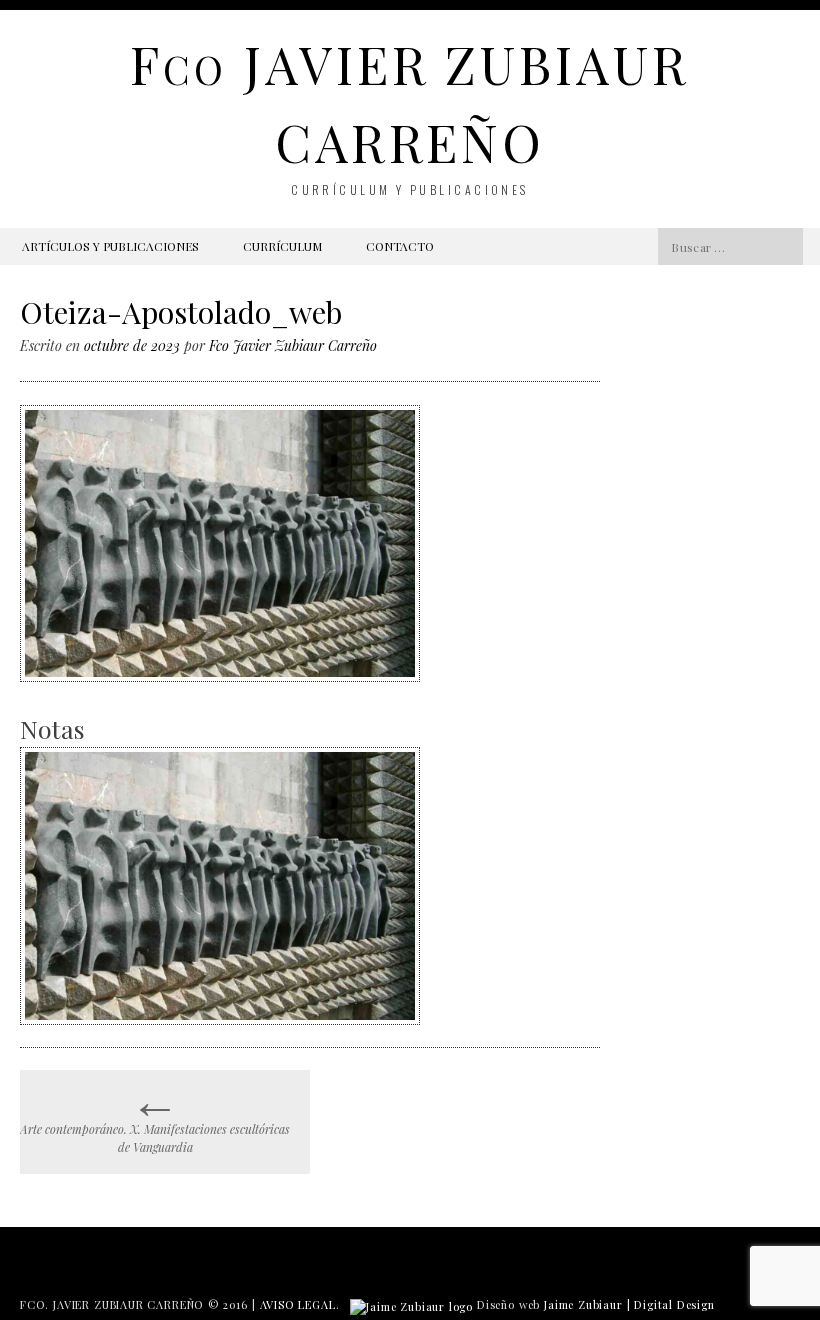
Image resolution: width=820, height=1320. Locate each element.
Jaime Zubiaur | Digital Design (629, 1304)
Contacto (400, 246)
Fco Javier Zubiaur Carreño (293, 345)
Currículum (282, 246)
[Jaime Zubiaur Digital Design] (411, 1304)
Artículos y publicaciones (110, 246)
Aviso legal (298, 1304)
